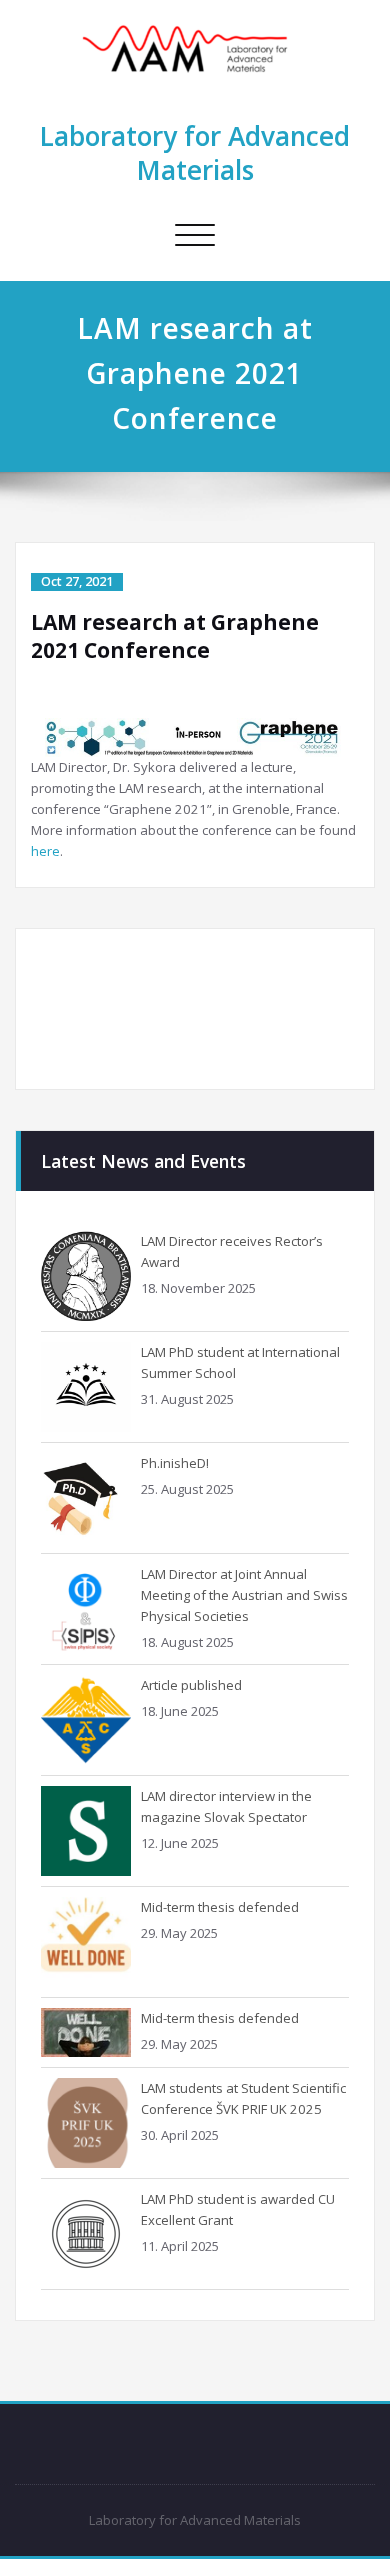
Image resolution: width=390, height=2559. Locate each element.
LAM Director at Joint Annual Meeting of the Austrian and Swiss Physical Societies (244, 1595)
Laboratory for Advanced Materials (195, 153)
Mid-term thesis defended (220, 1907)
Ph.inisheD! (175, 1463)
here (45, 851)
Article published (191, 1685)
